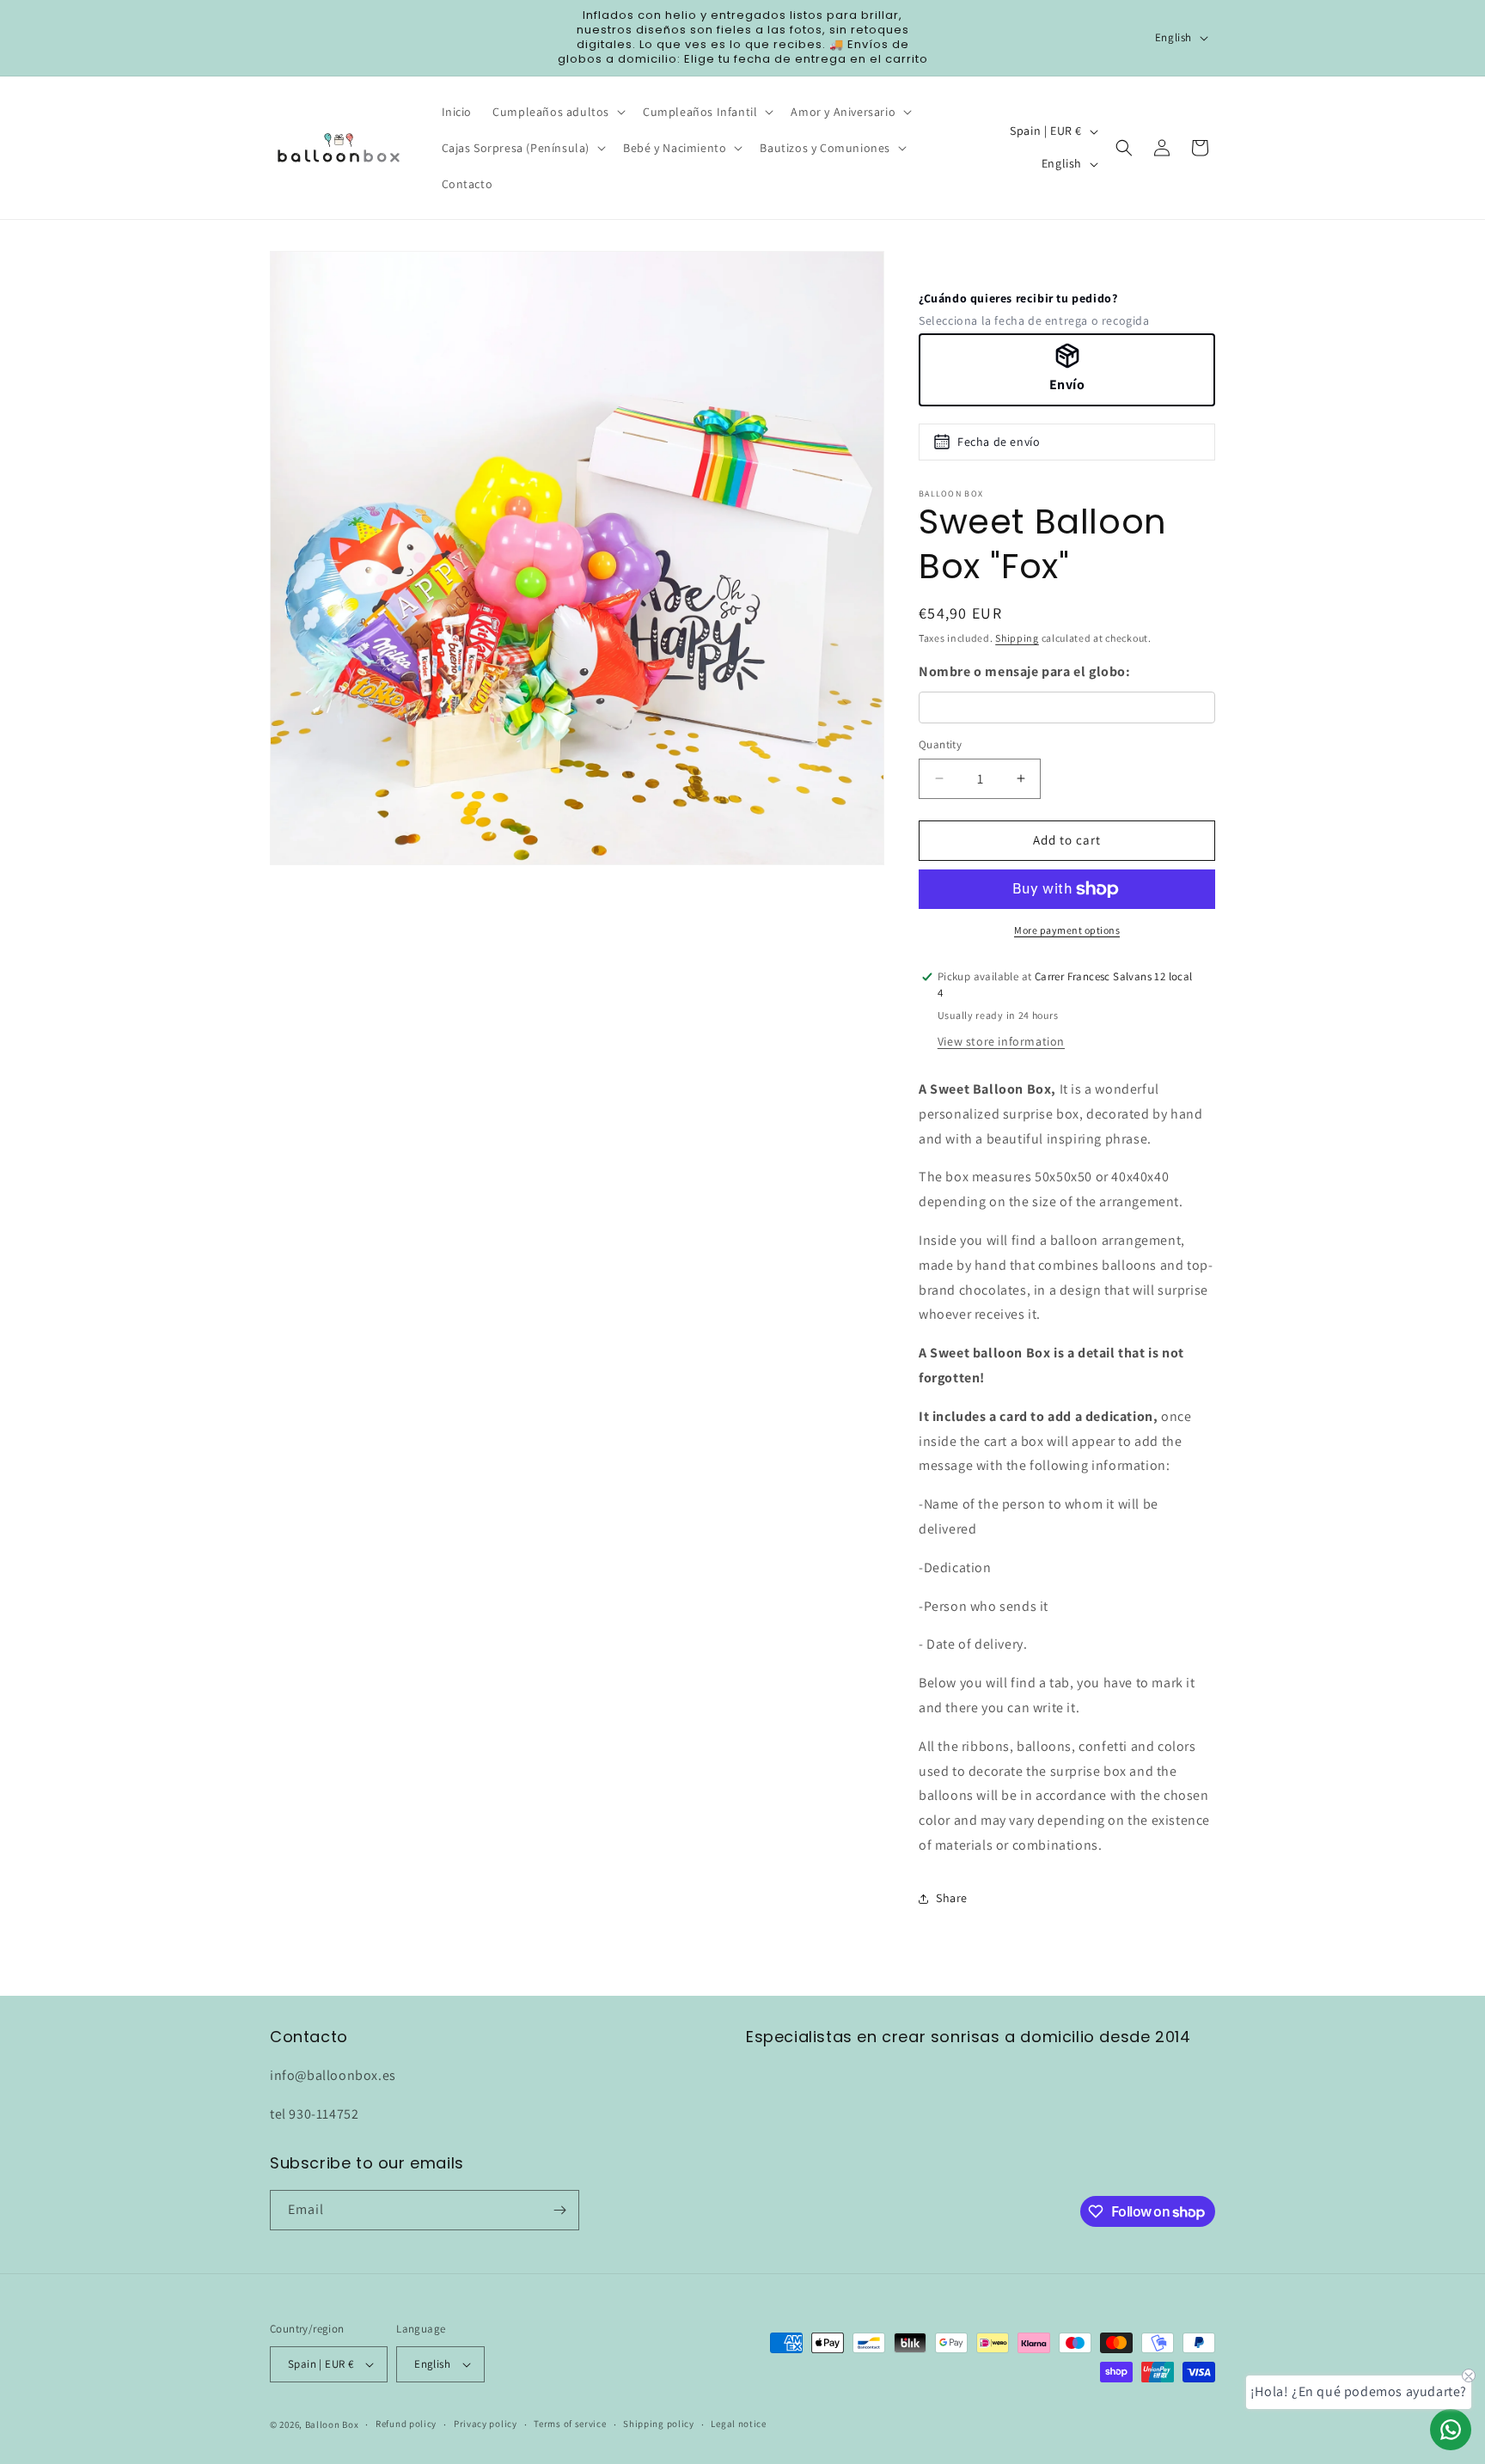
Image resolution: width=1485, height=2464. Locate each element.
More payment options (1067, 930)
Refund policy (406, 2424)
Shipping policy (659, 2424)
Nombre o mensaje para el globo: (1025, 671)
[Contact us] (1451, 2430)
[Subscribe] (559, 2210)
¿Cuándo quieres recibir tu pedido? (1018, 298)
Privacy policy (486, 2424)
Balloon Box (332, 2424)
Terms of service (570, 2424)
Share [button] (952, 1898)
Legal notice (738, 2424)
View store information (1001, 1041)
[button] (557, 112)
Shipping (1017, 638)
